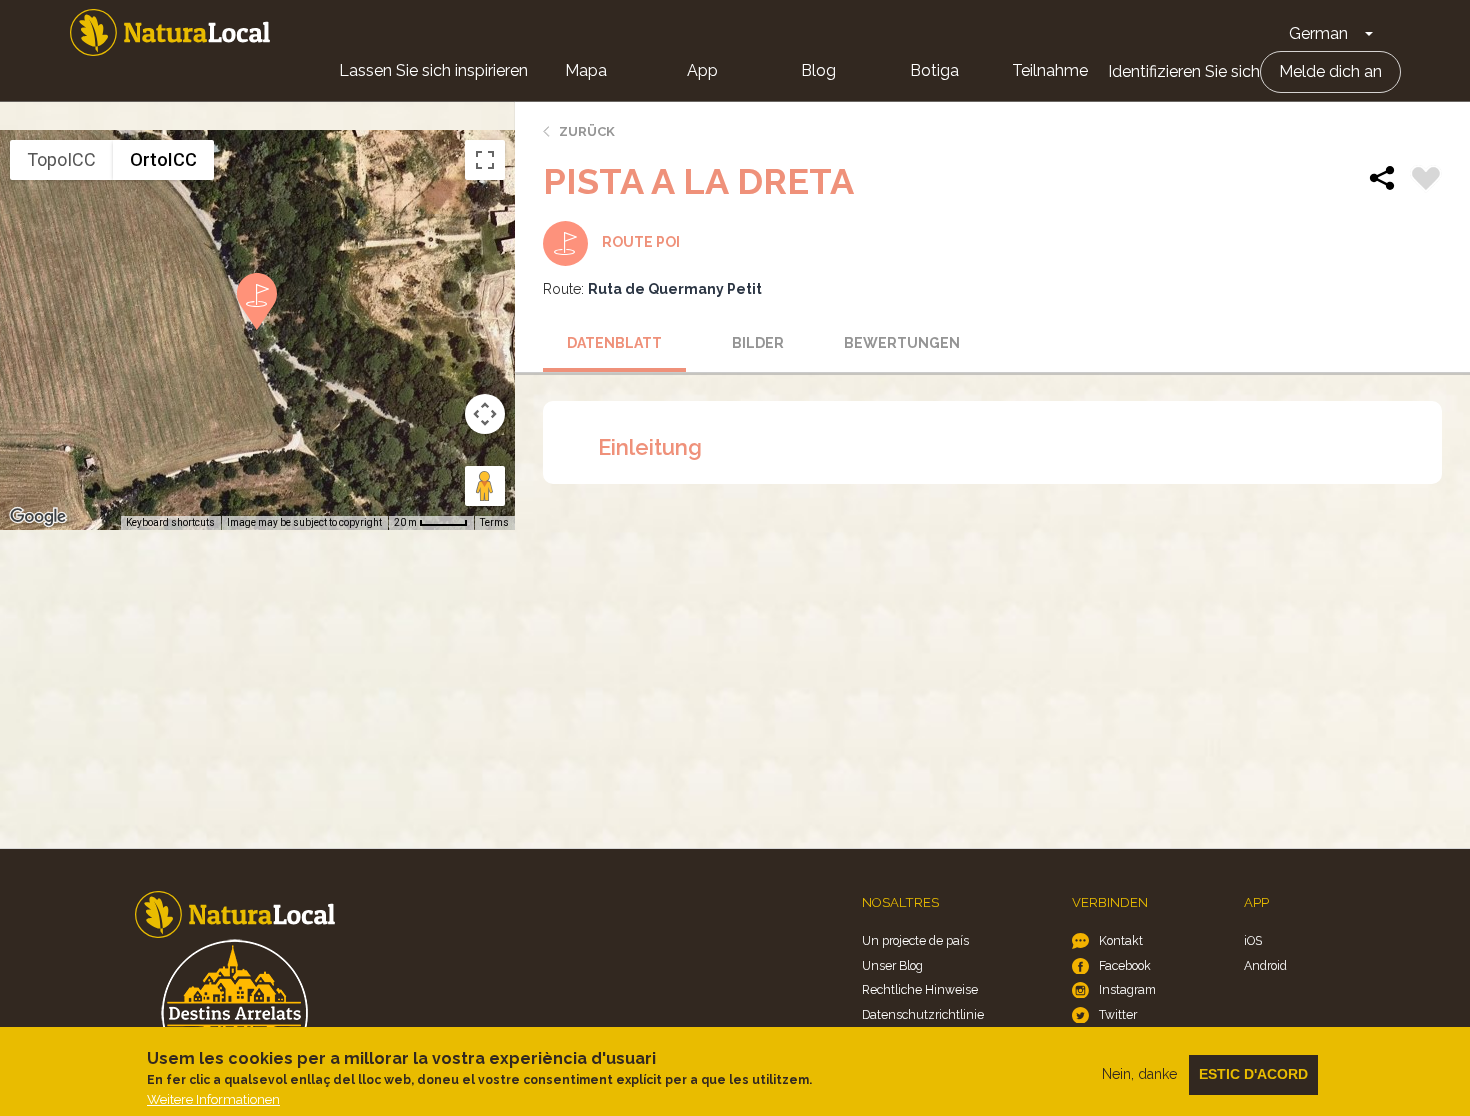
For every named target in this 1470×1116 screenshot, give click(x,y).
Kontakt (1121, 940)
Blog (818, 70)
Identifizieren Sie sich (1184, 71)
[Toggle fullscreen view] (485, 160)
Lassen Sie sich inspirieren (433, 70)
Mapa (586, 70)
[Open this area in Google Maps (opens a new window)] (38, 517)
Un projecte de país (915, 940)
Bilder (758, 343)
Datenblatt (614, 343)
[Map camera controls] (485, 414)
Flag (1426, 181)
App (702, 70)
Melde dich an (1330, 71)
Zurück (587, 131)
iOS (1253, 940)
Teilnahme (1050, 70)
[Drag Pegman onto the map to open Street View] (485, 486)
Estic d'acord (1253, 1074)
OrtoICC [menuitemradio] (163, 159)
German (1318, 33)
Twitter (1118, 1014)
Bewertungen (902, 343)
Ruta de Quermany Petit (675, 289)
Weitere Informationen (213, 1099)
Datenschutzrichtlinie (923, 1014)
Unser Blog (892, 965)
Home (170, 32)
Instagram (1127, 989)
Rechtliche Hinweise (920, 989)
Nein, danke (1139, 1074)
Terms (494, 522)
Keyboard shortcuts (170, 522)
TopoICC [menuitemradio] (61, 159)
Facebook (1125, 965)
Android (1265, 965)
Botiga (934, 70)
